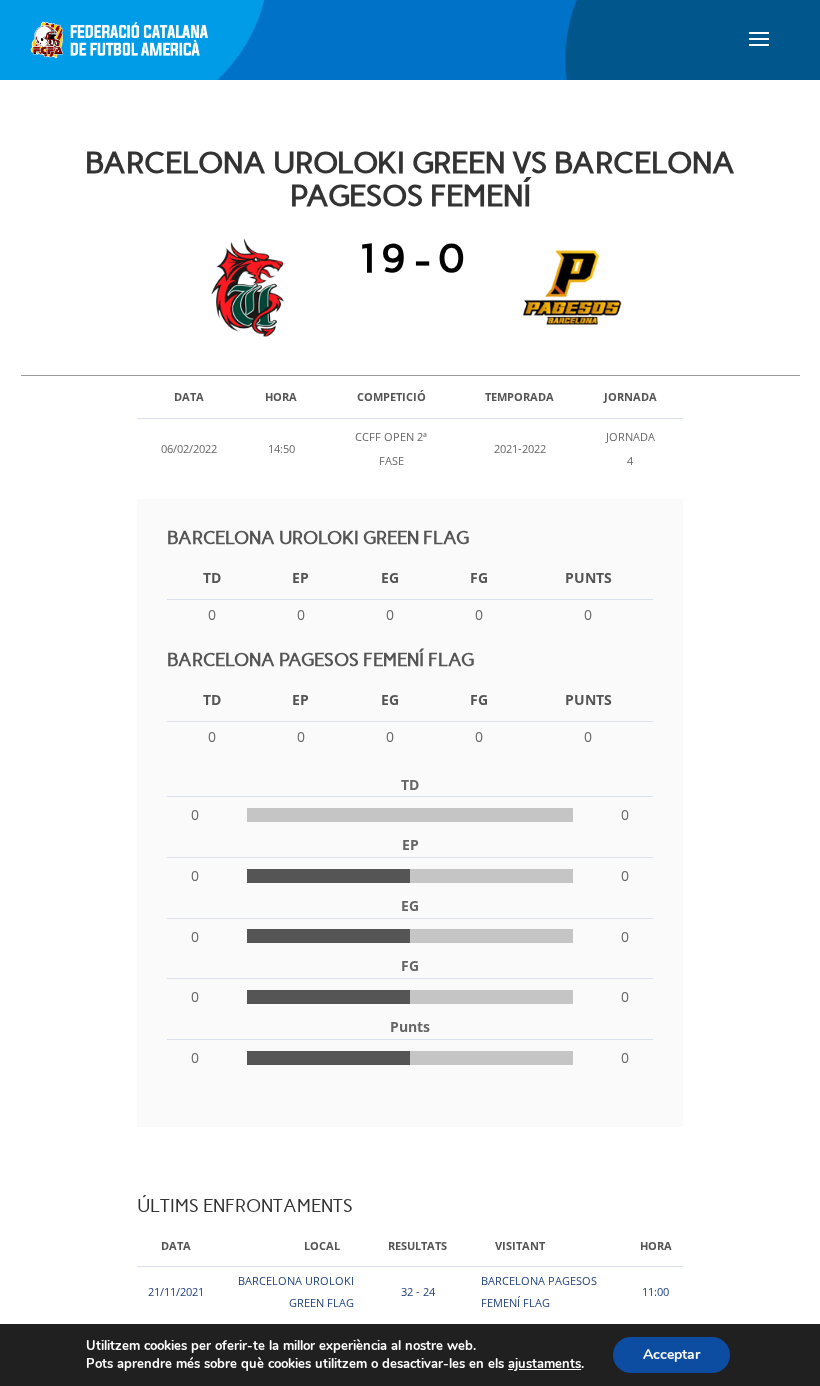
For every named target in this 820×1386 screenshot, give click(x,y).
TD (212, 577)
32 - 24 (418, 1291)
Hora (656, 1245)
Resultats (417, 1245)
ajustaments (544, 1364)
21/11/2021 (176, 1291)
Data (176, 1245)
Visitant (520, 1245)
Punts (588, 577)
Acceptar (671, 1354)
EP (300, 577)
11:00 (655, 1291)
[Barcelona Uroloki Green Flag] (253, 288)
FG (479, 577)
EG (390, 577)
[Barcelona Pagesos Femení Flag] (567, 288)
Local (322, 1245)
